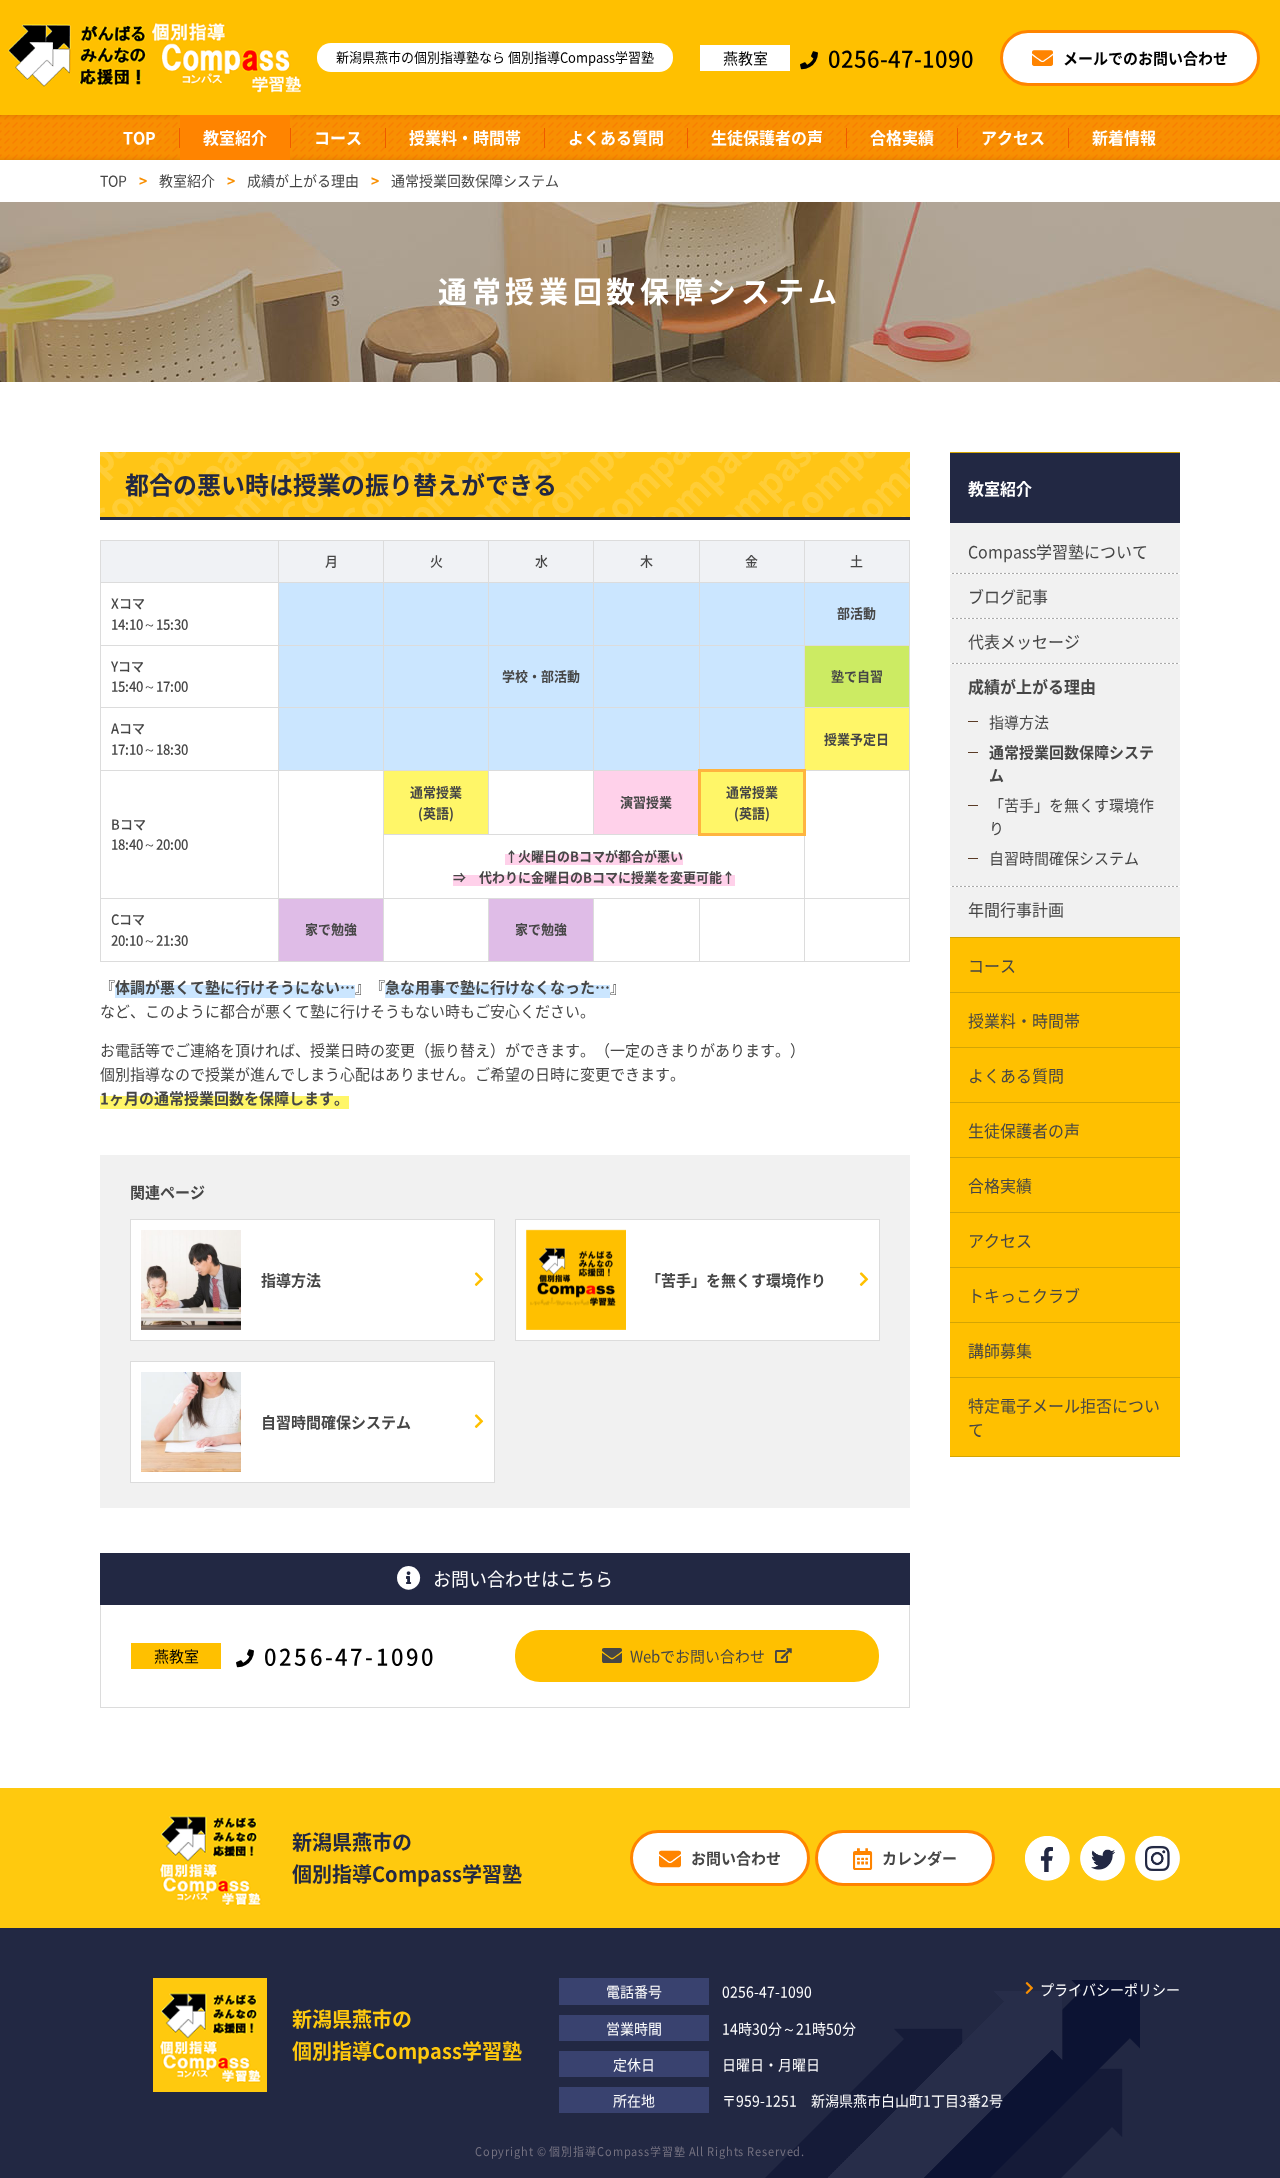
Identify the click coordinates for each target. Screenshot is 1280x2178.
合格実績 (902, 137)
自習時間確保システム (1064, 858)
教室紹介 (235, 137)
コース (338, 137)
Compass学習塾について (1058, 551)
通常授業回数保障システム (1071, 763)
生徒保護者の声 (767, 137)
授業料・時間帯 (465, 137)
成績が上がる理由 (1032, 686)
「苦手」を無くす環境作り (1071, 816)
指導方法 (1019, 722)
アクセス (1013, 137)
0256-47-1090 (767, 1991)
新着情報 (1124, 137)
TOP (139, 137)
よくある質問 (616, 137)
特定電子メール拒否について (1064, 1417)
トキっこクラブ (1024, 1295)
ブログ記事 (1008, 596)
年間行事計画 (1016, 909)
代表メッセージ (1024, 641)
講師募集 (1000, 1350)
